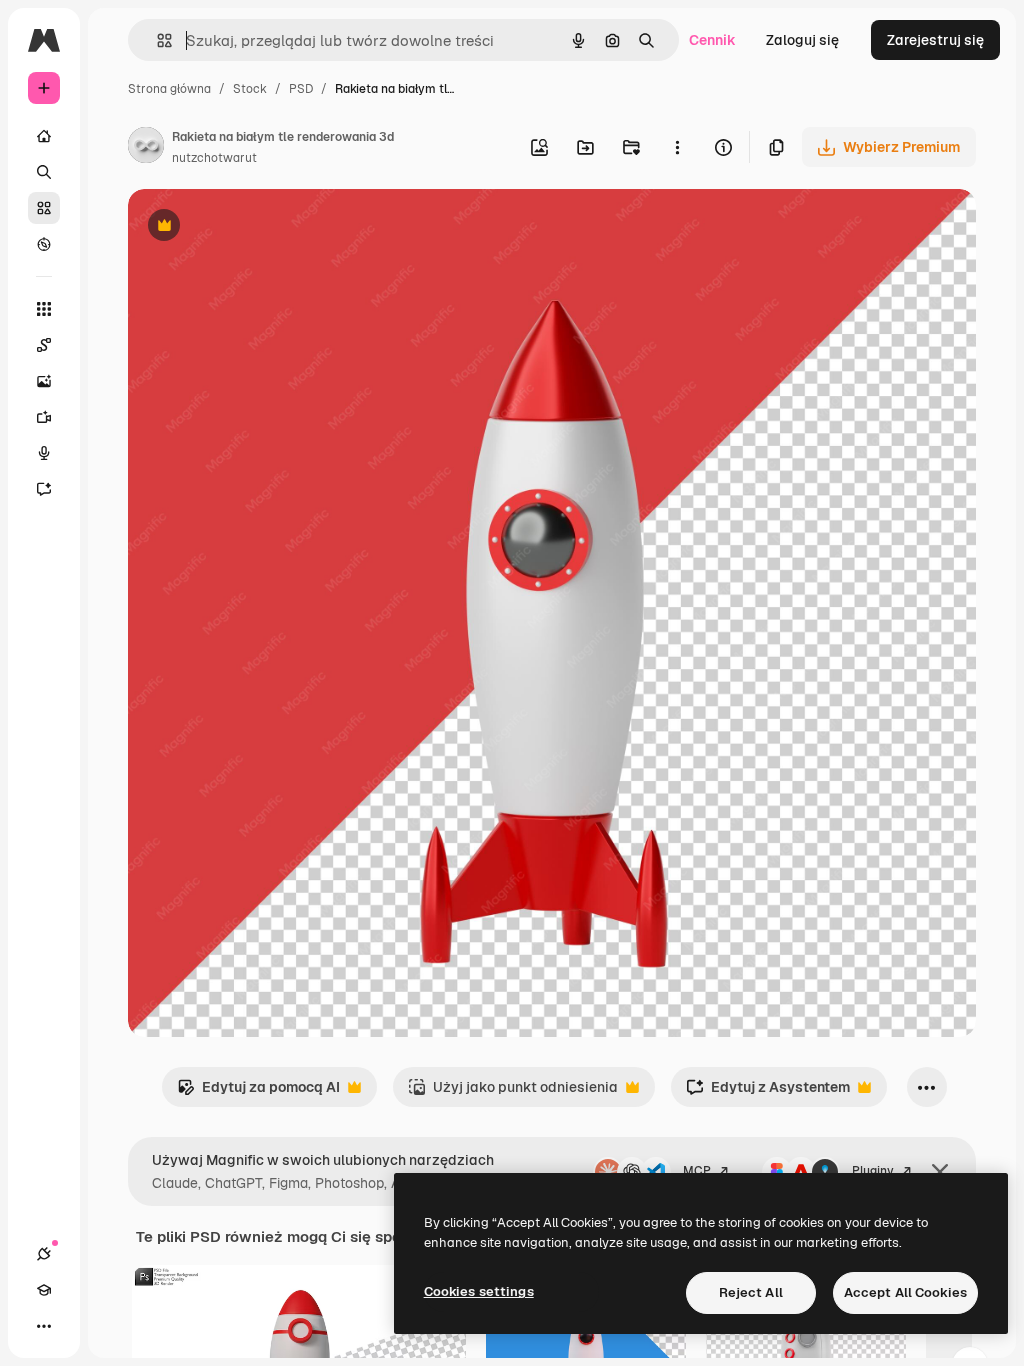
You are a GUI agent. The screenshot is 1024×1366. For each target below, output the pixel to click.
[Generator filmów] (44, 417)
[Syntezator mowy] (44, 453)
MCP (697, 1171)
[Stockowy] (44, 208)
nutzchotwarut (214, 158)
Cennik (712, 40)
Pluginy (873, 1171)
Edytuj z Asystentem (768, 1092)
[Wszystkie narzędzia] (44, 309)
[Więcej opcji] (677, 147)
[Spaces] (44, 345)
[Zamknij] (940, 1172)
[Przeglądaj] (44, 244)
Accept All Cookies (905, 1292)
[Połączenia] (44, 1254)
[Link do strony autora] (146, 148)
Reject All (751, 1292)
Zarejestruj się (935, 40)
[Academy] (44, 1290)
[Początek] (44, 136)
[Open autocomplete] (156, 40)
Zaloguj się (802, 40)
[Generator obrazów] (44, 381)
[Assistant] (44, 489)
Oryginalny (266, 227)
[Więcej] (44, 1326)
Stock (250, 89)
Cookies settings (479, 1291)
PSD (301, 89)
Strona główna (169, 89)
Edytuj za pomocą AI (258, 1092)
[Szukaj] (44, 172)
